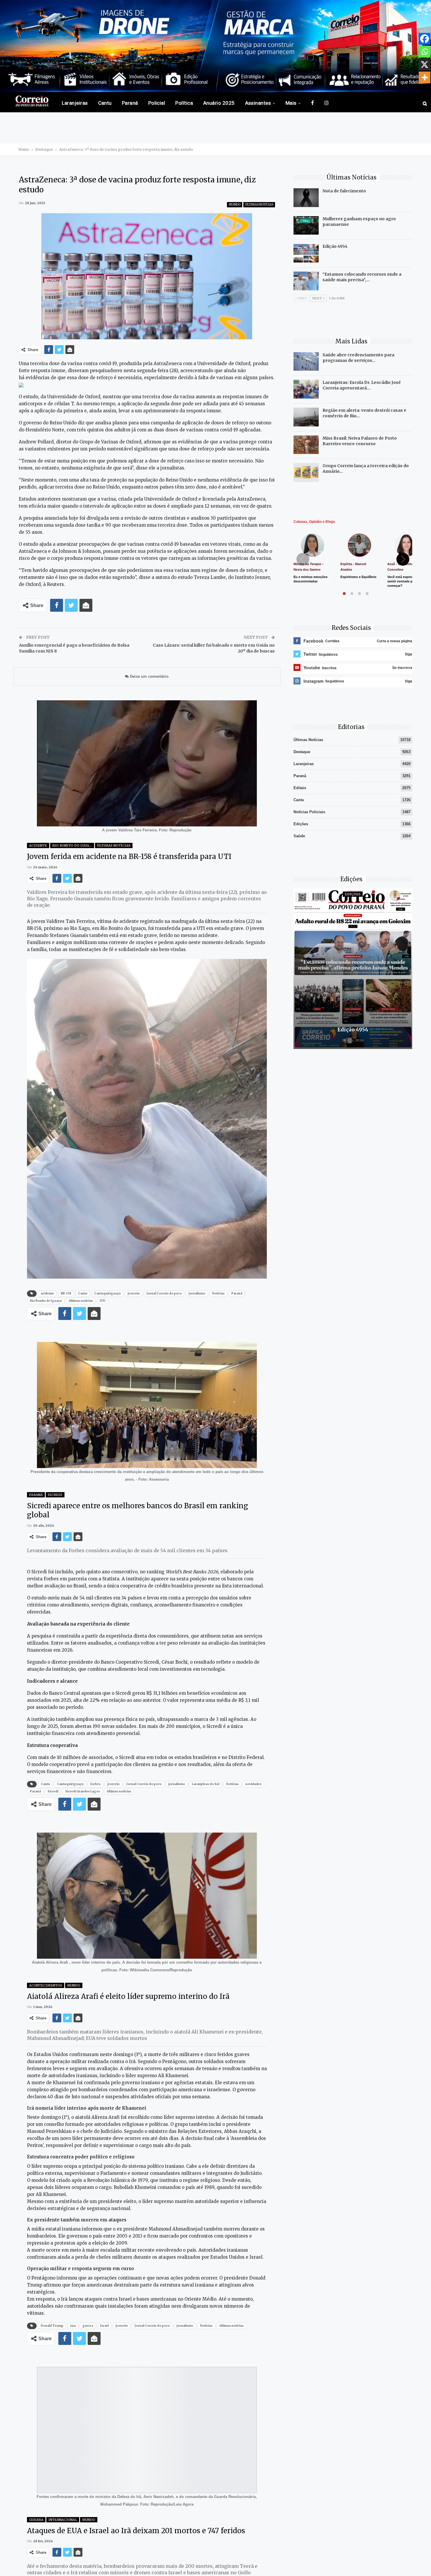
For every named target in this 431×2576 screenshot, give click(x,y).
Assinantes (258, 103)
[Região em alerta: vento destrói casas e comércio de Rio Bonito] (306, 417)
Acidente (38, 845)
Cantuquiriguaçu (107, 1293)
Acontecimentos (46, 1985)
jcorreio (134, 1293)
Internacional (63, 2520)
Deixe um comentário (149, 676)
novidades (253, 1784)
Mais (291, 103)
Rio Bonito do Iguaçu (73, 845)
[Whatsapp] (425, 52)
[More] (425, 77)
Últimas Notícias (259, 205)
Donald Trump (52, 2326)
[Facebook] (425, 39)
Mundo (235, 205)
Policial (157, 103)
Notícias (218, 1293)
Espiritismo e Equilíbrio (358, 577)
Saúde (299, 836)
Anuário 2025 (219, 103)
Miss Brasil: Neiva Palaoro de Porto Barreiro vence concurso (360, 441)
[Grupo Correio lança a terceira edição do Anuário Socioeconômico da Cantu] (306, 472)
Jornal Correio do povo (164, 1293)
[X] (425, 65)
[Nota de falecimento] (306, 198)
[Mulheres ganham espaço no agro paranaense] (306, 226)
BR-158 (66, 1293)
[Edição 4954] (306, 253)
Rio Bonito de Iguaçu (46, 1301)
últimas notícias (81, 1301)
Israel (104, 2326)
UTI (103, 1301)
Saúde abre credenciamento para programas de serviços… (358, 358)
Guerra (36, 2520)
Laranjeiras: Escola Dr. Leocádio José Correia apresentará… (362, 385)
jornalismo (197, 1293)
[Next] (403, 559)
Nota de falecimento (344, 191)
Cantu (105, 103)
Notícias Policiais (309, 812)
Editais (300, 788)
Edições (301, 824)
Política (184, 103)
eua (73, 2326)
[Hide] (429, 89)
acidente (47, 1293)
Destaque (302, 752)
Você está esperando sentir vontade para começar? (403, 581)
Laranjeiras (75, 103)
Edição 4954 (335, 246)
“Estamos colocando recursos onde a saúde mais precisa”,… (362, 277)
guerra (88, 2326)
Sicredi (55, 1495)
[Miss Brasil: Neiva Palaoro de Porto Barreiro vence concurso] (306, 445)
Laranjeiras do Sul (206, 1784)
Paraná (130, 103)
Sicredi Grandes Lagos (83, 1791)
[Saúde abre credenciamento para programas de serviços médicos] (306, 362)
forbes (95, 1784)
